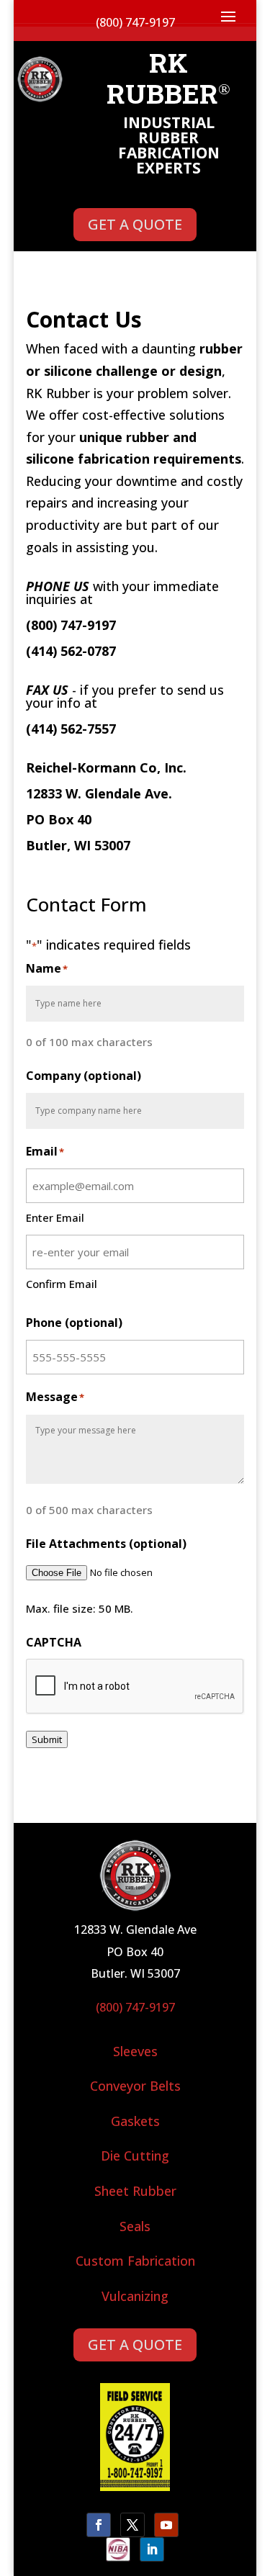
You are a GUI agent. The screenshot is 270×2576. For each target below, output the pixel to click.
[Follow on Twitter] (132, 2525)
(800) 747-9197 (135, 2007)
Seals (135, 2226)
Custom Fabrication (135, 2261)
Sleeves (135, 2051)
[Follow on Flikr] (118, 2549)
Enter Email (55, 1217)
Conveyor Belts (135, 2086)
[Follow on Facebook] (99, 2525)
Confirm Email (62, 1284)
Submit (47, 1739)
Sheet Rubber (135, 2191)
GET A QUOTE (135, 224)
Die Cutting (135, 2156)
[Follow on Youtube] (166, 2525)
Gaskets (135, 2121)
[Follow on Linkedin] (152, 2549)
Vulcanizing (135, 2296)
